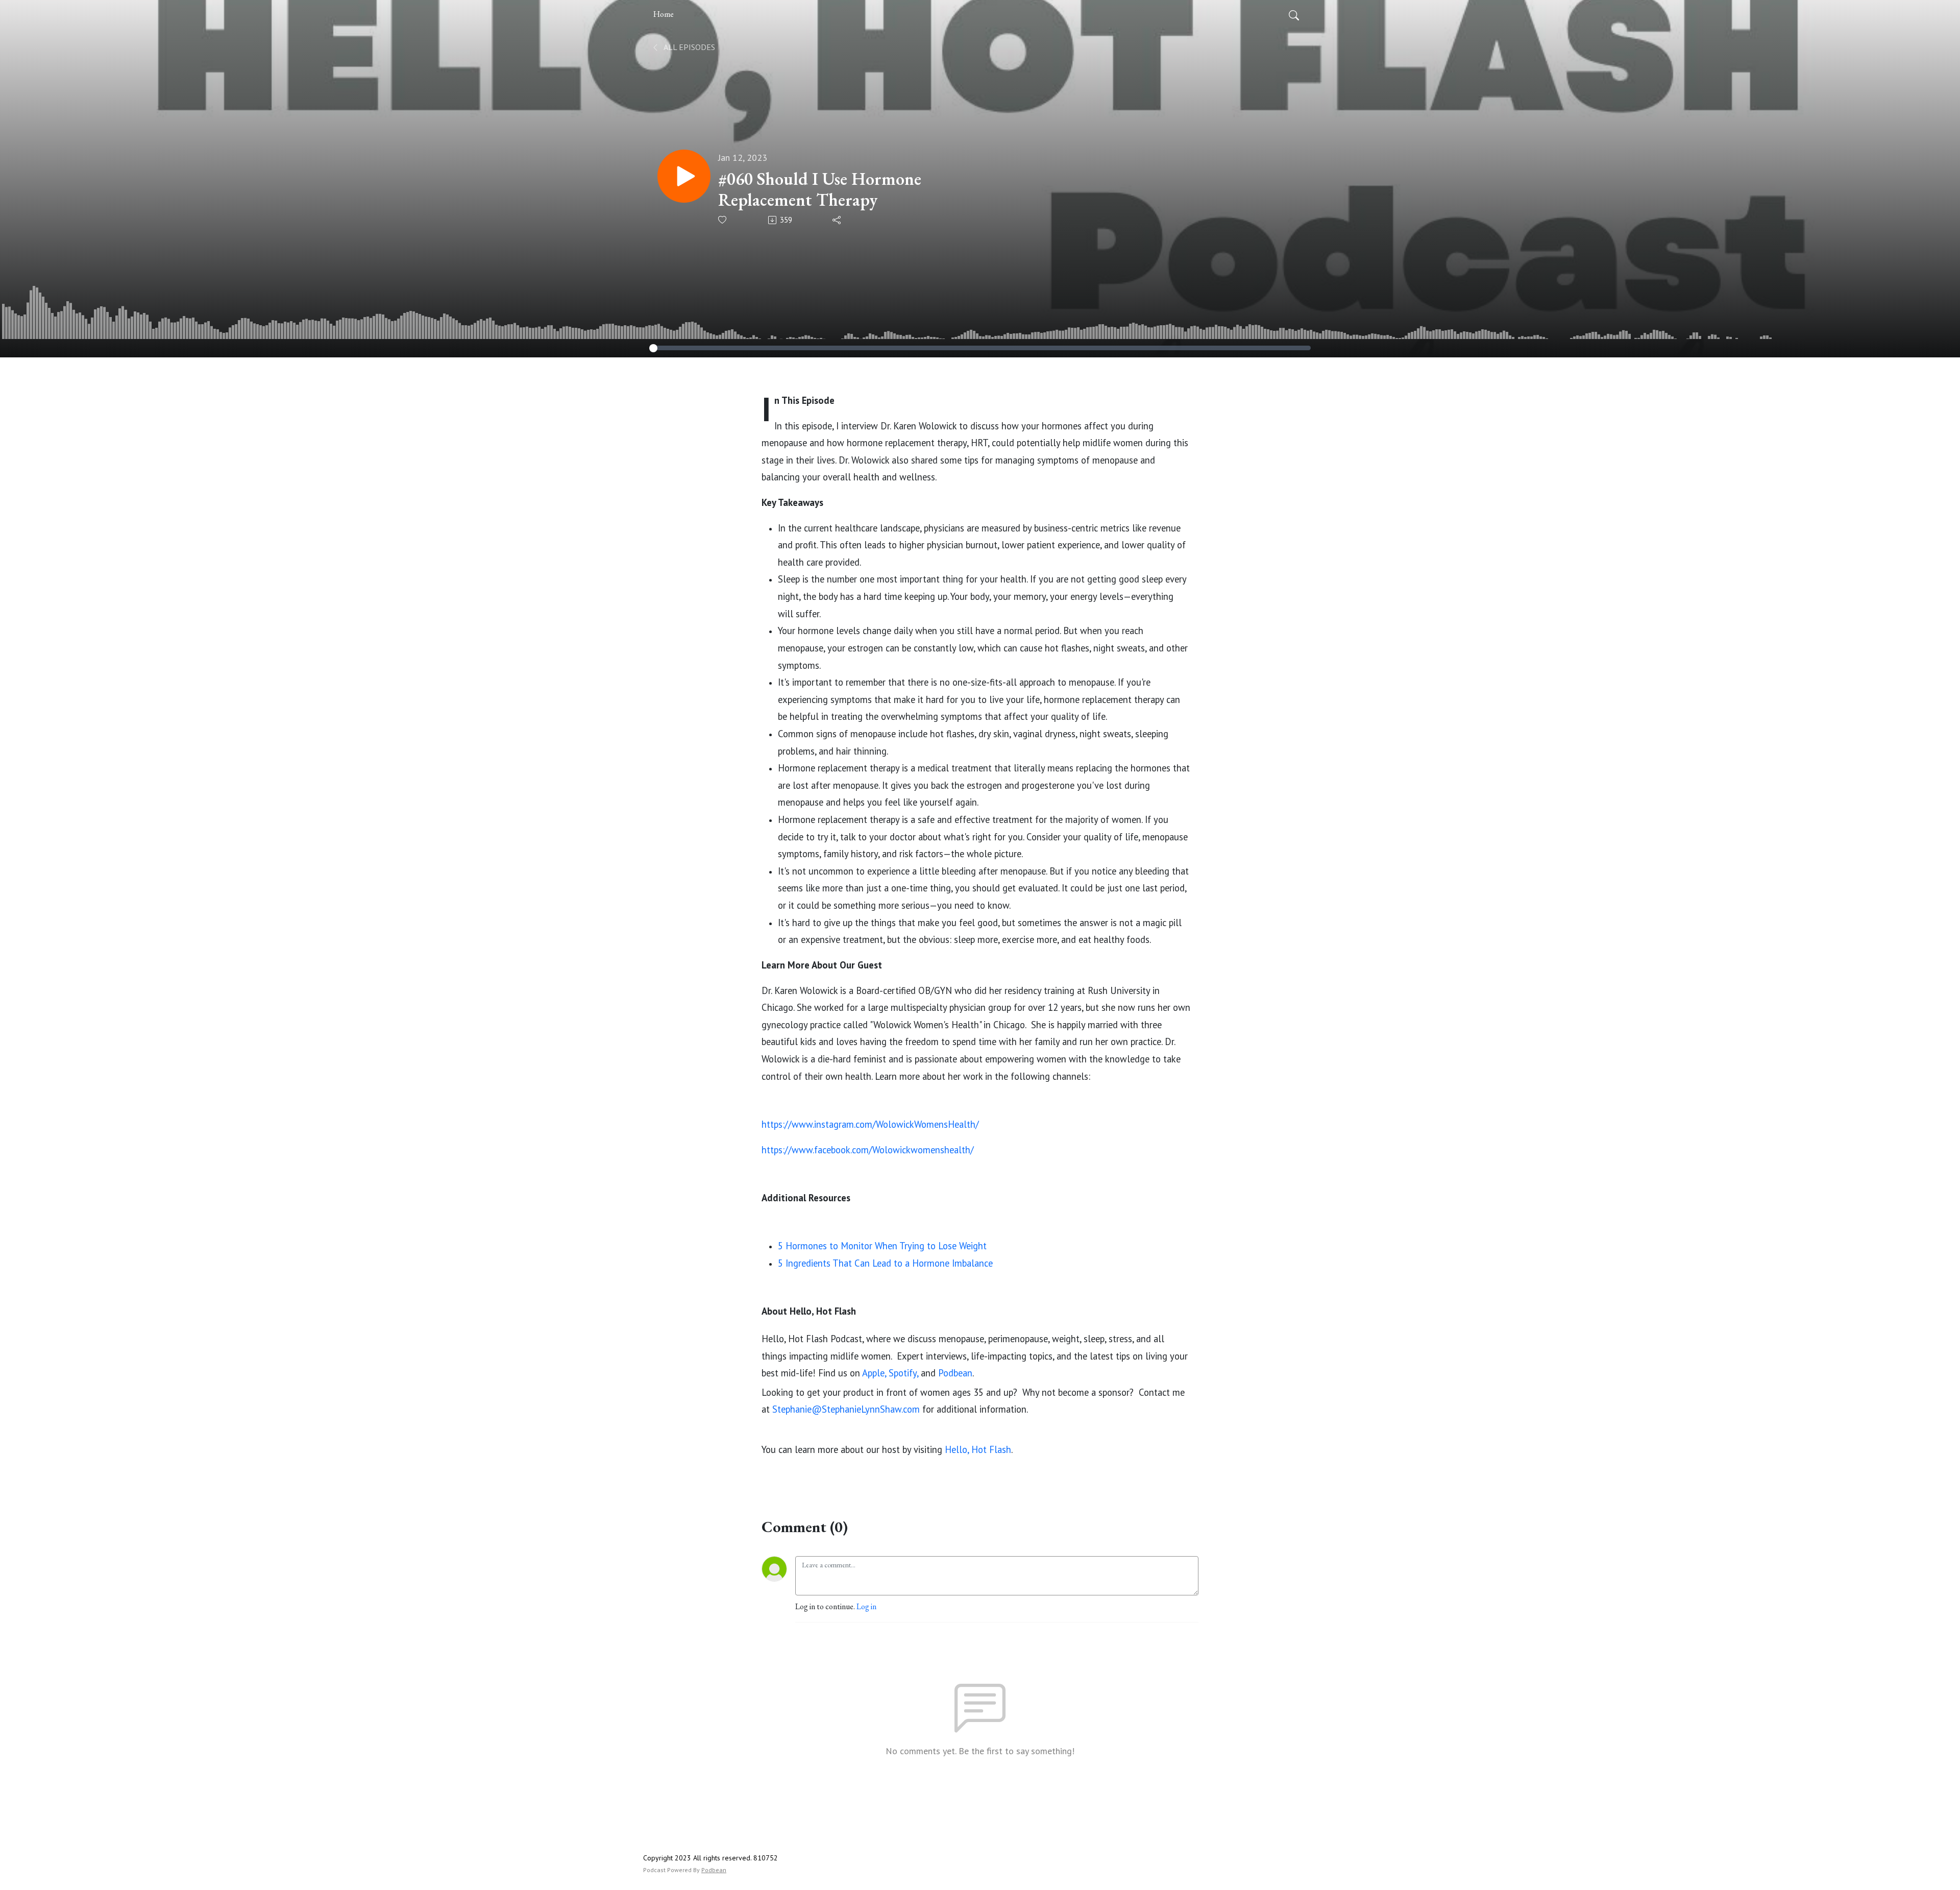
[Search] (1294, 14)
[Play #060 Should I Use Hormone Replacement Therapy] (684, 176)
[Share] (837, 220)
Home (664, 14)
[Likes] (723, 220)
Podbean (714, 1870)
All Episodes (689, 47)
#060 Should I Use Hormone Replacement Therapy (820, 189)
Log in (866, 1606)
